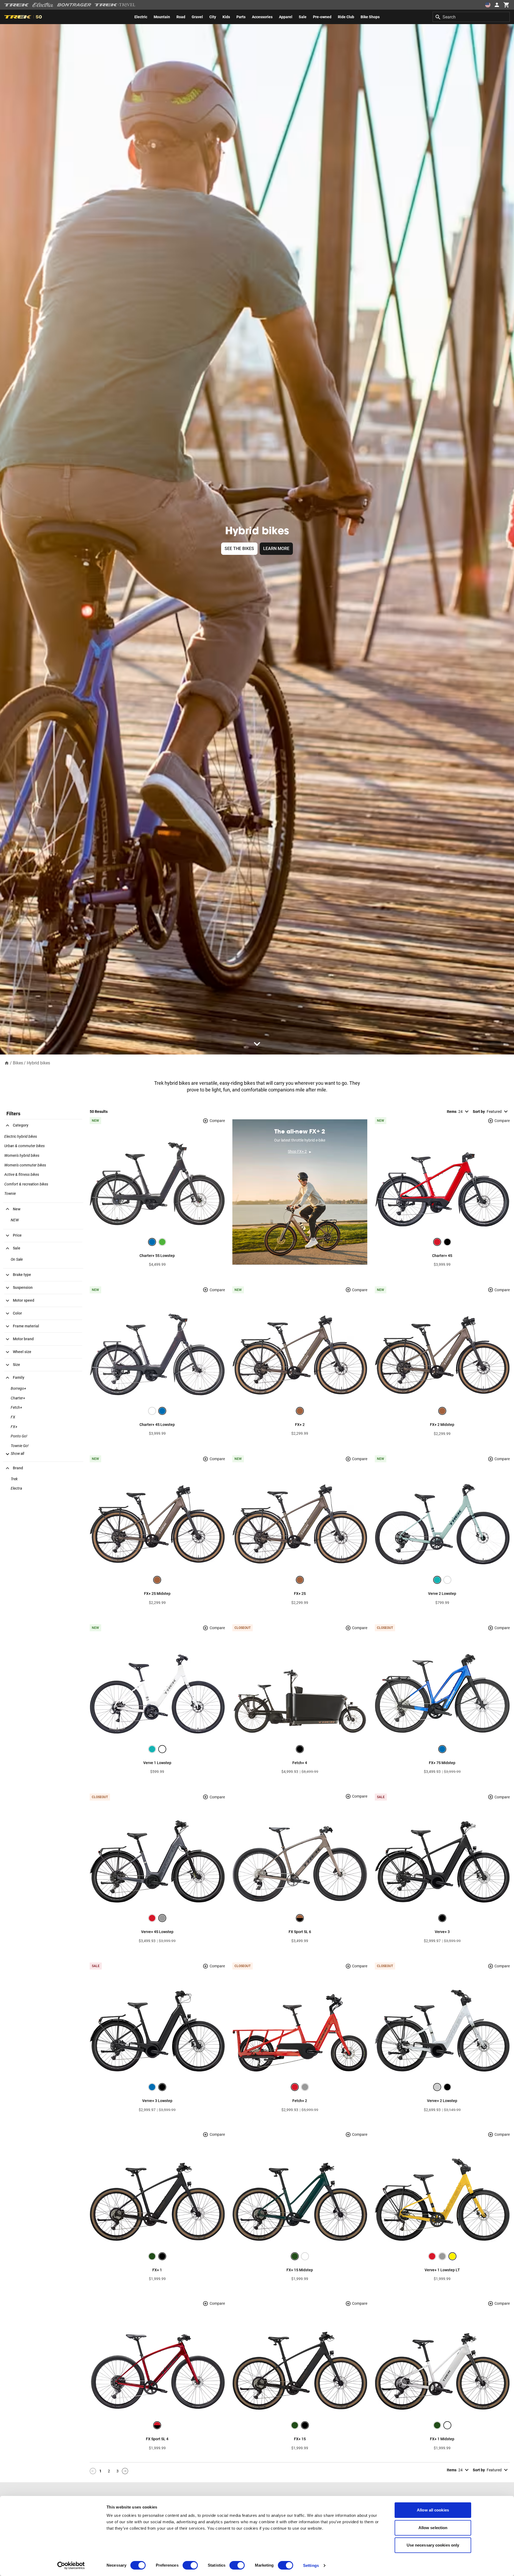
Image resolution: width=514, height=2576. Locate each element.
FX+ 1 (157, 2270)
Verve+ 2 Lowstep (442, 2101)
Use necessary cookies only (433, 2545)
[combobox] (471, 17)
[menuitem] (141, 17)
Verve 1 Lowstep (157, 1763)
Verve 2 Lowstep (442, 1594)
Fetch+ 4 (300, 1763)
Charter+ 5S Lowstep (157, 1256)
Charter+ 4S (442, 1256)
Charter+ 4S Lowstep (157, 1425)
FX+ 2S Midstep (157, 1594)
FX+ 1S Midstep (300, 2270)
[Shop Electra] (43, 5)
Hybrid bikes (38, 1063)
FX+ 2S (300, 1594)
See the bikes (239, 549)
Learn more (276, 549)
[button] (14, 1453)
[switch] (190, 2565)
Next (125, 2471)
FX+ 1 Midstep (442, 2439)
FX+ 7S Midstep (442, 1763)
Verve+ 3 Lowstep (157, 2101)
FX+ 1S (300, 2439)
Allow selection (433, 2528)
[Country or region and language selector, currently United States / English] (488, 5)
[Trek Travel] (115, 5)
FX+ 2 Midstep (442, 1425)
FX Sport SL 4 (157, 2439)
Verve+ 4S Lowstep (157, 1932)
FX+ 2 (300, 1425)
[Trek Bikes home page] (17, 5)
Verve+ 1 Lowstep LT (442, 2270)
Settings (311, 2565)
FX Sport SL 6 (300, 1932)
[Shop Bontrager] (74, 5)
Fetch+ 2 (300, 2101)
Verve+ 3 (442, 1932)
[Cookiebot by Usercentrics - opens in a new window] (71, 2566)
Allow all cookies (433, 2510)
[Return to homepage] (7, 1063)
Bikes (18, 1063)
